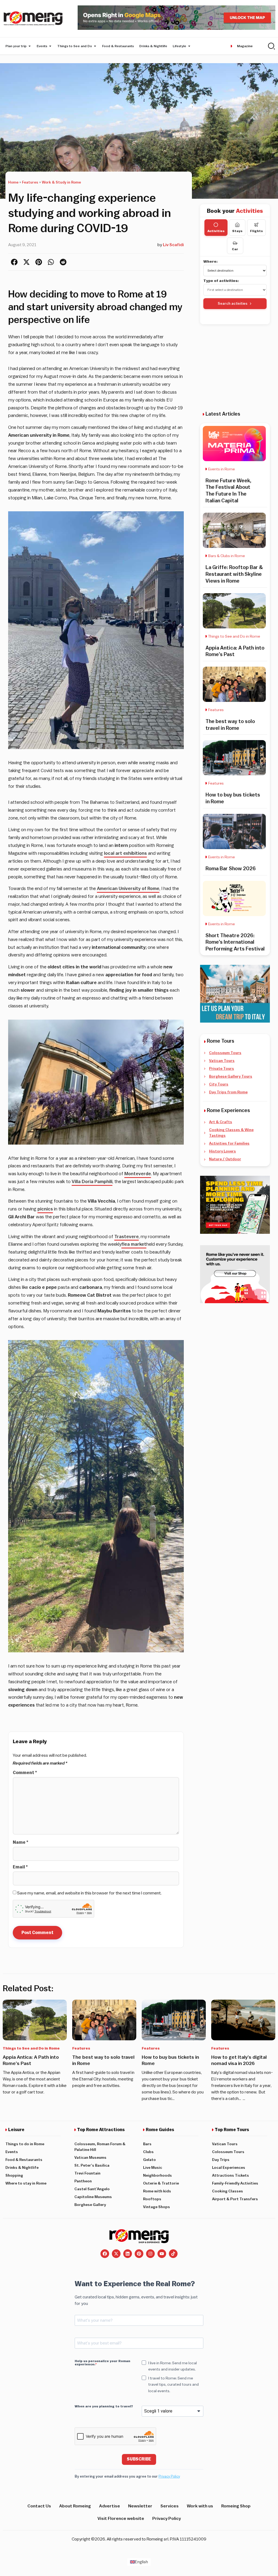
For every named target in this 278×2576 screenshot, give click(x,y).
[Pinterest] (139, 2254)
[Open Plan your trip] (30, 46)
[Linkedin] (128, 2254)
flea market (134, 1244)
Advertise (110, 2506)
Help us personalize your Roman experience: (102, 2363)
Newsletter (140, 2506)
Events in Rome (222, 469)
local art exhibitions (125, 853)
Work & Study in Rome (61, 182)
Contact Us (39, 2506)
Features (30, 182)
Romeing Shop (236, 2506)
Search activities (233, 303)
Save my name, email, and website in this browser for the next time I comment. (89, 1893)
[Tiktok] (173, 2254)
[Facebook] (105, 2254)
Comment (25, 1773)
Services (170, 2506)
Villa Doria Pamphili (92, 1182)
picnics (45, 1209)
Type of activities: (221, 281)
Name (20, 1842)
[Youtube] (162, 2254)
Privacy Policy (169, 2476)
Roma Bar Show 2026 (231, 869)
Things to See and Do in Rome (234, 637)
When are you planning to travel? (104, 2406)
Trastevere (127, 1237)
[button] (14, 262)
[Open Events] (50, 46)
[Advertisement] (238, 368)
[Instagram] (150, 2254)
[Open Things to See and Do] (95, 46)
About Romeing (75, 2506)
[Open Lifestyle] (189, 46)
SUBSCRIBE (139, 2459)
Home (13, 182)
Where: (211, 262)
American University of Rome (128, 889)
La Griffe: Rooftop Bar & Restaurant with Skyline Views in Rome (234, 574)
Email (20, 1867)
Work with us (200, 2506)
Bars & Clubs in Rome (227, 556)
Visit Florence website (121, 2519)
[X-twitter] (116, 2254)
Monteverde (138, 1174)
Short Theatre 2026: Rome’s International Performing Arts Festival (235, 942)
